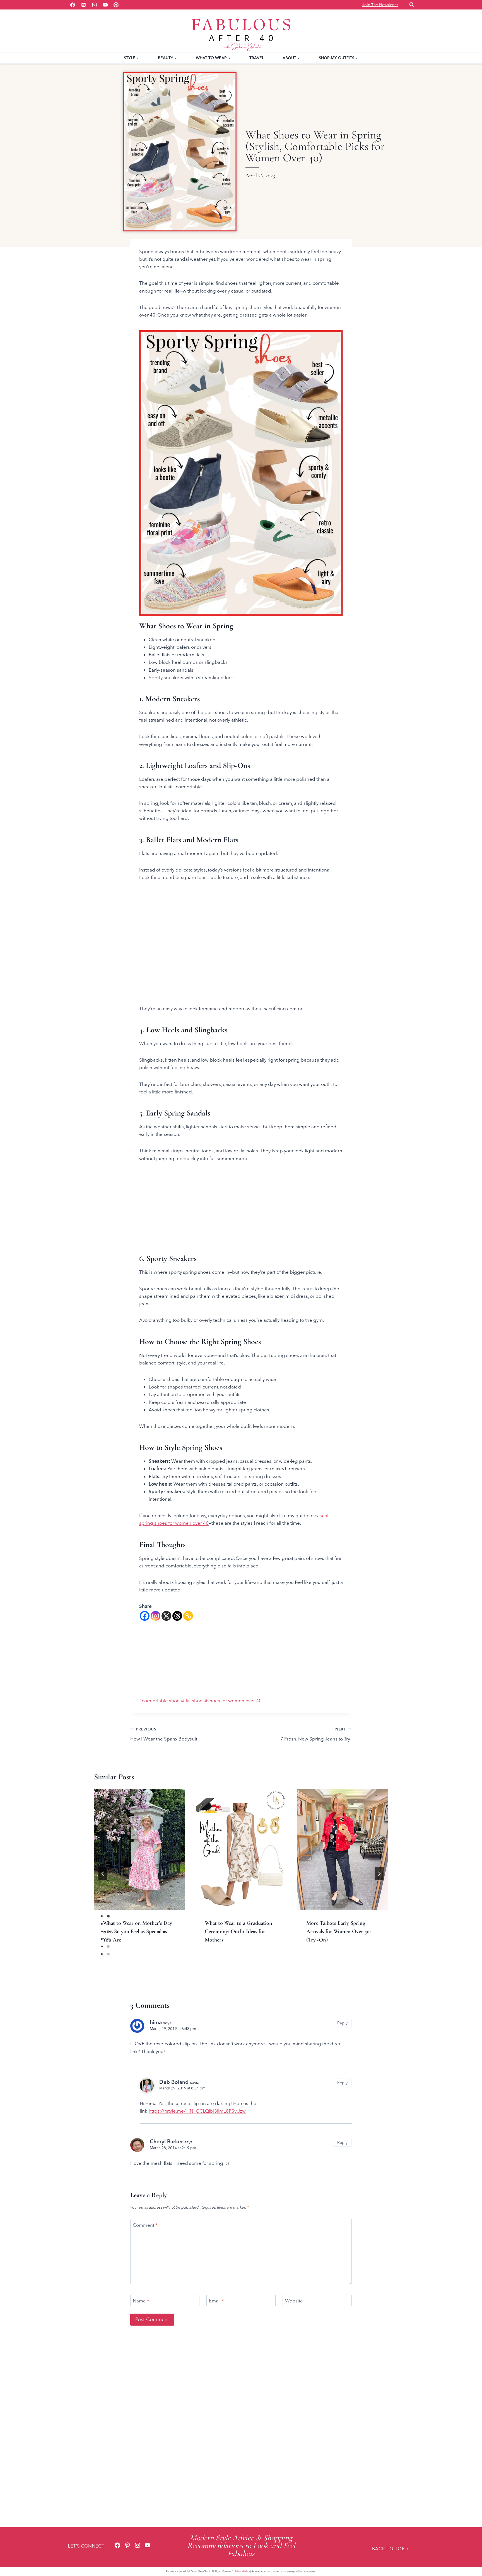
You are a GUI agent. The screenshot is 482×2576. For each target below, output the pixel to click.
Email (216, 2309)
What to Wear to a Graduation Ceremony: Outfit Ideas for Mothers (238, 1940)
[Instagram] (94, 5)
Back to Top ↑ (390, 2549)
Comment (145, 2234)
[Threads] (177, 1616)
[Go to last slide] (103, 1882)
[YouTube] (105, 5)
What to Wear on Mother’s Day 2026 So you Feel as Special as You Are (138, 1940)
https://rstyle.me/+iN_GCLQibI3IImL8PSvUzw (197, 2120)
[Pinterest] (83, 5)
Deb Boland (174, 2091)
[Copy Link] (188, 1616)
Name (141, 2309)
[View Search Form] (412, 5)
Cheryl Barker (166, 2150)
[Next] (379, 1882)
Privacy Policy (242, 2571)
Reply (342, 2032)
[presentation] (139, 1858)
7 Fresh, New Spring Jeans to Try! (316, 1743)
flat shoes (192, 1708)
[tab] (230, 1971)
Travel (257, 58)
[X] (166, 1616)
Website (294, 2309)
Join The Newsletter (380, 5)
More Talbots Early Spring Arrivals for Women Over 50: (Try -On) (338, 1940)
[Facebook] (73, 5)
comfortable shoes (159, 1708)
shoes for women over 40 (231, 1708)
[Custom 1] (116, 5)
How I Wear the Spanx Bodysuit (164, 1743)
